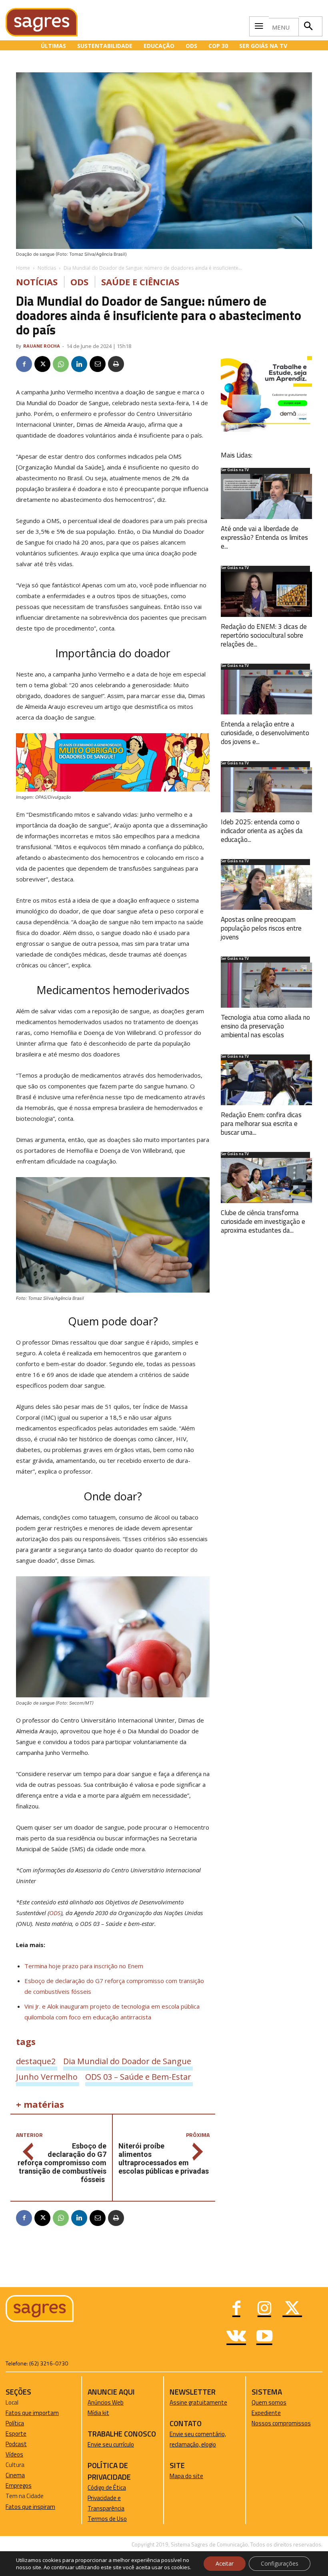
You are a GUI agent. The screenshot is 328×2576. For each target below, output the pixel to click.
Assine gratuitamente (198, 2402)
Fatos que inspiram (30, 2507)
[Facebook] (24, 364)
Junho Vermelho (47, 2077)
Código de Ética (107, 2487)
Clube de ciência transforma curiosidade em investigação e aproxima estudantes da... (263, 1221)
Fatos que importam (32, 2413)
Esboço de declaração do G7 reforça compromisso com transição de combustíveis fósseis (62, 2163)
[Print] (116, 364)
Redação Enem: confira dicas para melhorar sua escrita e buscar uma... (261, 1124)
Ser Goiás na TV (235, 470)
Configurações (280, 2563)
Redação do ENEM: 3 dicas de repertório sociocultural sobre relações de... (264, 635)
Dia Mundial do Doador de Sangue (127, 2061)
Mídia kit (98, 2413)
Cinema (15, 2475)
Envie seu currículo (111, 2444)
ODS (79, 282)
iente (274, 2413)
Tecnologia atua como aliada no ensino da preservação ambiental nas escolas (265, 1026)
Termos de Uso (107, 2519)
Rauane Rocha (42, 346)
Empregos (19, 2485)
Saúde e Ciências (140, 282)
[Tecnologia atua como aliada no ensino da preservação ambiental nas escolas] (266, 985)
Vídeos (14, 2454)
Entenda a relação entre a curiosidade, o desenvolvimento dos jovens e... (265, 733)
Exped (259, 2413)
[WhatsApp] (61, 364)
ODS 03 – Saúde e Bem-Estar (138, 2077)
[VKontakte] (236, 2337)
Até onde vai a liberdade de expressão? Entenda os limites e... (264, 537)
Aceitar (225, 2563)
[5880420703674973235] (266, 430)
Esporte (16, 2434)
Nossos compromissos (281, 2423)
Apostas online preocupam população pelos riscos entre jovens (261, 928)
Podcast (16, 2444)
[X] (42, 364)
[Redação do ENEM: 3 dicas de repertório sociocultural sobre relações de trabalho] (266, 594)
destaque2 (36, 2061)
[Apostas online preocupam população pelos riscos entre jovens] (266, 888)
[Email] (98, 364)
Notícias (47, 268)
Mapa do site (186, 2476)
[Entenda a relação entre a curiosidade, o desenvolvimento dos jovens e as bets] (266, 692)
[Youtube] (264, 2337)
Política (15, 2423)
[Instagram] (264, 2309)
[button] (308, 26)
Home (23, 268)
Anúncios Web (106, 2402)
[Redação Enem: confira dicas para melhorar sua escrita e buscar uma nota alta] (266, 1083)
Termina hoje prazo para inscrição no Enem (84, 1966)
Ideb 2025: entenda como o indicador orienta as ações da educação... (262, 831)
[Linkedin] (79, 364)
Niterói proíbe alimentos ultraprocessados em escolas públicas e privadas (164, 2158)
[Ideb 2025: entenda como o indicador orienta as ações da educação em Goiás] (266, 790)
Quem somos (269, 2402)
